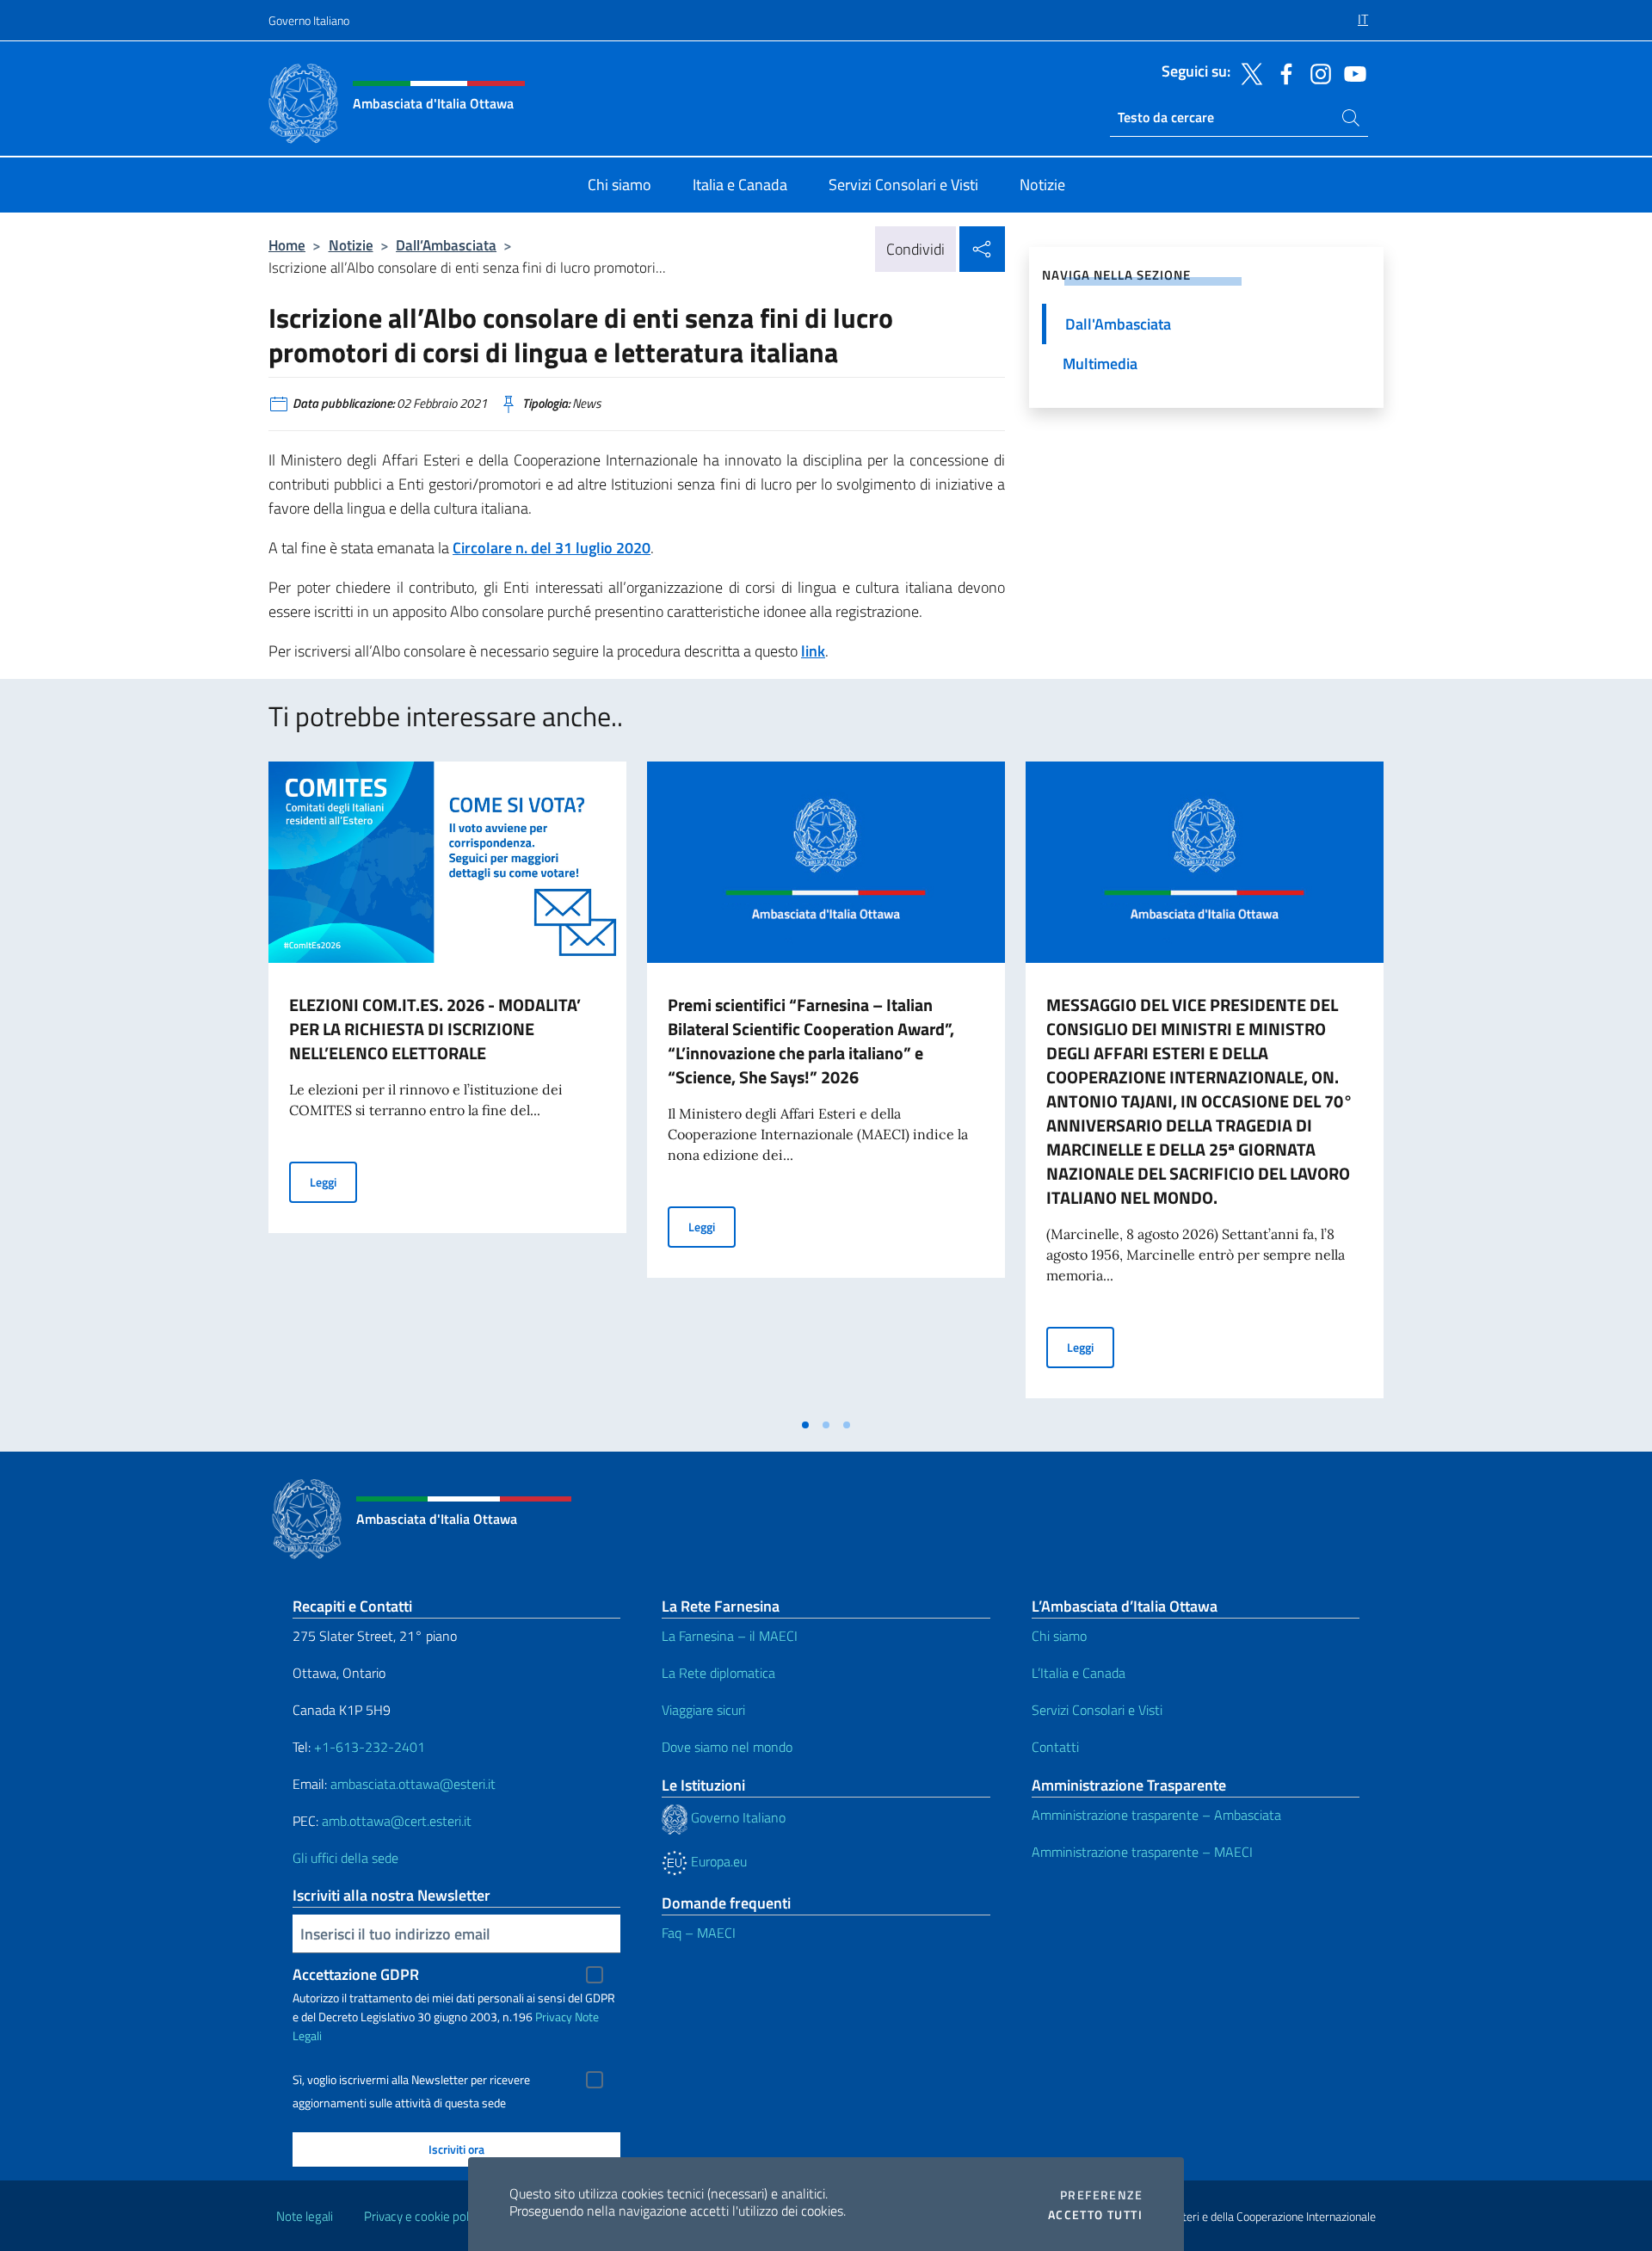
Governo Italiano (309, 20)
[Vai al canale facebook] (1282, 72)
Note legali (305, 2216)
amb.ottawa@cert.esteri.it (397, 1821)
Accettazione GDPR (356, 1974)
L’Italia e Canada (1079, 1673)
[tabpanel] (447, 1085)
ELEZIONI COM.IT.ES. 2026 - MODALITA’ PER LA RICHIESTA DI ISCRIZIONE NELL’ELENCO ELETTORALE (435, 1029)
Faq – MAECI (699, 1933)
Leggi (333, 1181)
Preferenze (1101, 2195)
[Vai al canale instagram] (1316, 72)
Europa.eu (717, 1861)
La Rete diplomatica (718, 1673)
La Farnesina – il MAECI (730, 1636)
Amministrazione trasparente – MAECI (1142, 1852)
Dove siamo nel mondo (727, 1747)
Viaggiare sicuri (703, 1710)
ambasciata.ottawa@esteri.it (413, 1784)
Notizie (351, 245)
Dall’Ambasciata (446, 245)
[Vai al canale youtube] (1351, 72)
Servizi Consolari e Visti (1097, 1710)
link (813, 651)
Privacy (554, 2017)
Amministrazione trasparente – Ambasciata (1156, 1815)
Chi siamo (1059, 1636)
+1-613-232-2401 (370, 1747)
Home (287, 245)
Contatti (1055, 1747)
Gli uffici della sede (345, 1858)
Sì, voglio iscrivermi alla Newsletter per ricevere (411, 2080)
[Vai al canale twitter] (1248, 72)
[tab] (805, 1425)
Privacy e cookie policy (424, 2216)
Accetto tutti (1095, 2215)
